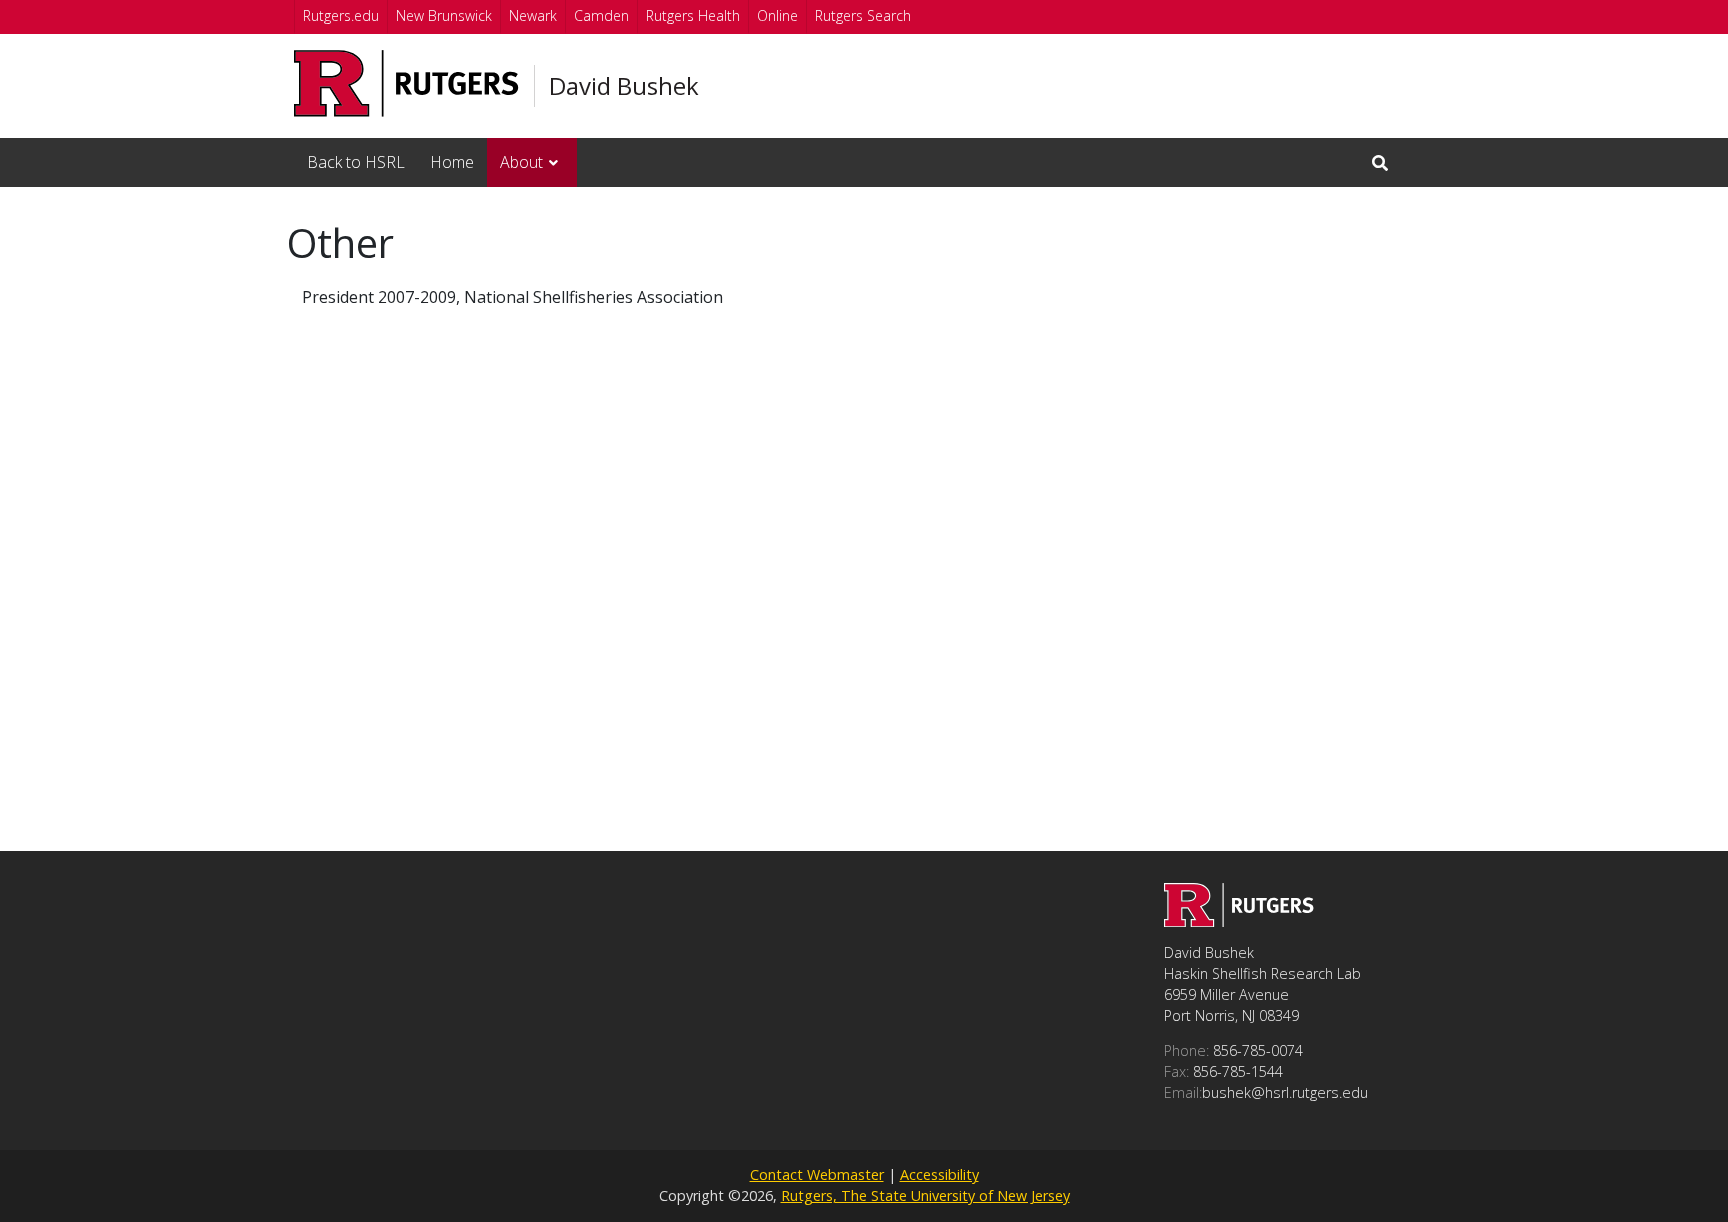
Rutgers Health (693, 15)
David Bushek (624, 86)
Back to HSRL (356, 162)
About (521, 162)
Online (777, 15)
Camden (601, 15)
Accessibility (939, 1174)
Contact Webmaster (817, 1174)
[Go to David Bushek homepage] (1239, 921)
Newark (533, 15)
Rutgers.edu (341, 15)
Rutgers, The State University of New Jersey (925, 1195)
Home (452, 162)
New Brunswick (444, 15)
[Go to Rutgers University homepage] (406, 83)
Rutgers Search (863, 15)
